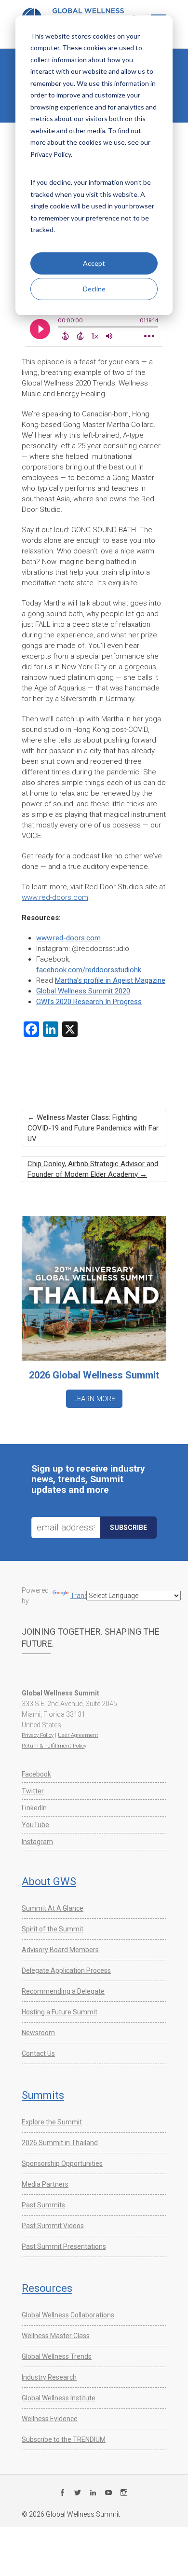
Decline (94, 289)
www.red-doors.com (55, 897)
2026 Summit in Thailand (60, 2143)
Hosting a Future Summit (60, 2012)
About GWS (49, 1881)
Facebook (36, 1774)
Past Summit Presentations (64, 2246)
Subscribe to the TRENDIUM (64, 2439)
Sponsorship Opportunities (62, 2163)
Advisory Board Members (60, 1950)
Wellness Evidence (50, 2419)
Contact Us (38, 2053)
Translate (85, 1596)
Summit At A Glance (53, 1908)
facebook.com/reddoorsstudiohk (89, 970)
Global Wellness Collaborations (68, 2315)
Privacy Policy (38, 1735)
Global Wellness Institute (59, 2398)
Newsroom (38, 2033)
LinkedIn (34, 1808)
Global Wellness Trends (57, 2356)
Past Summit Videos (53, 2226)
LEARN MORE (94, 1399)
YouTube (35, 1825)
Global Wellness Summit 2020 (83, 991)
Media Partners (45, 2184)
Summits (43, 2095)
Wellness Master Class (56, 2336)
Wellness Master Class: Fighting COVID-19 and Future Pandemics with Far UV (93, 1128)
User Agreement (78, 1735)
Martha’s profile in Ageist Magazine (110, 980)
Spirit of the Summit (53, 1929)
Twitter (33, 1791)
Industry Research (49, 2377)
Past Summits (43, 2205)
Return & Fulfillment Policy (54, 1746)
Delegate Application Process (66, 1970)
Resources (47, 2288)
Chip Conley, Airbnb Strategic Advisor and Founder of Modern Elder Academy (93, 1169)
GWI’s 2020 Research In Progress (89, 1002)
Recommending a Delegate (63, 1991)
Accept (94, 263)
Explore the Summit (52, 2122)
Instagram (37, 1842)
